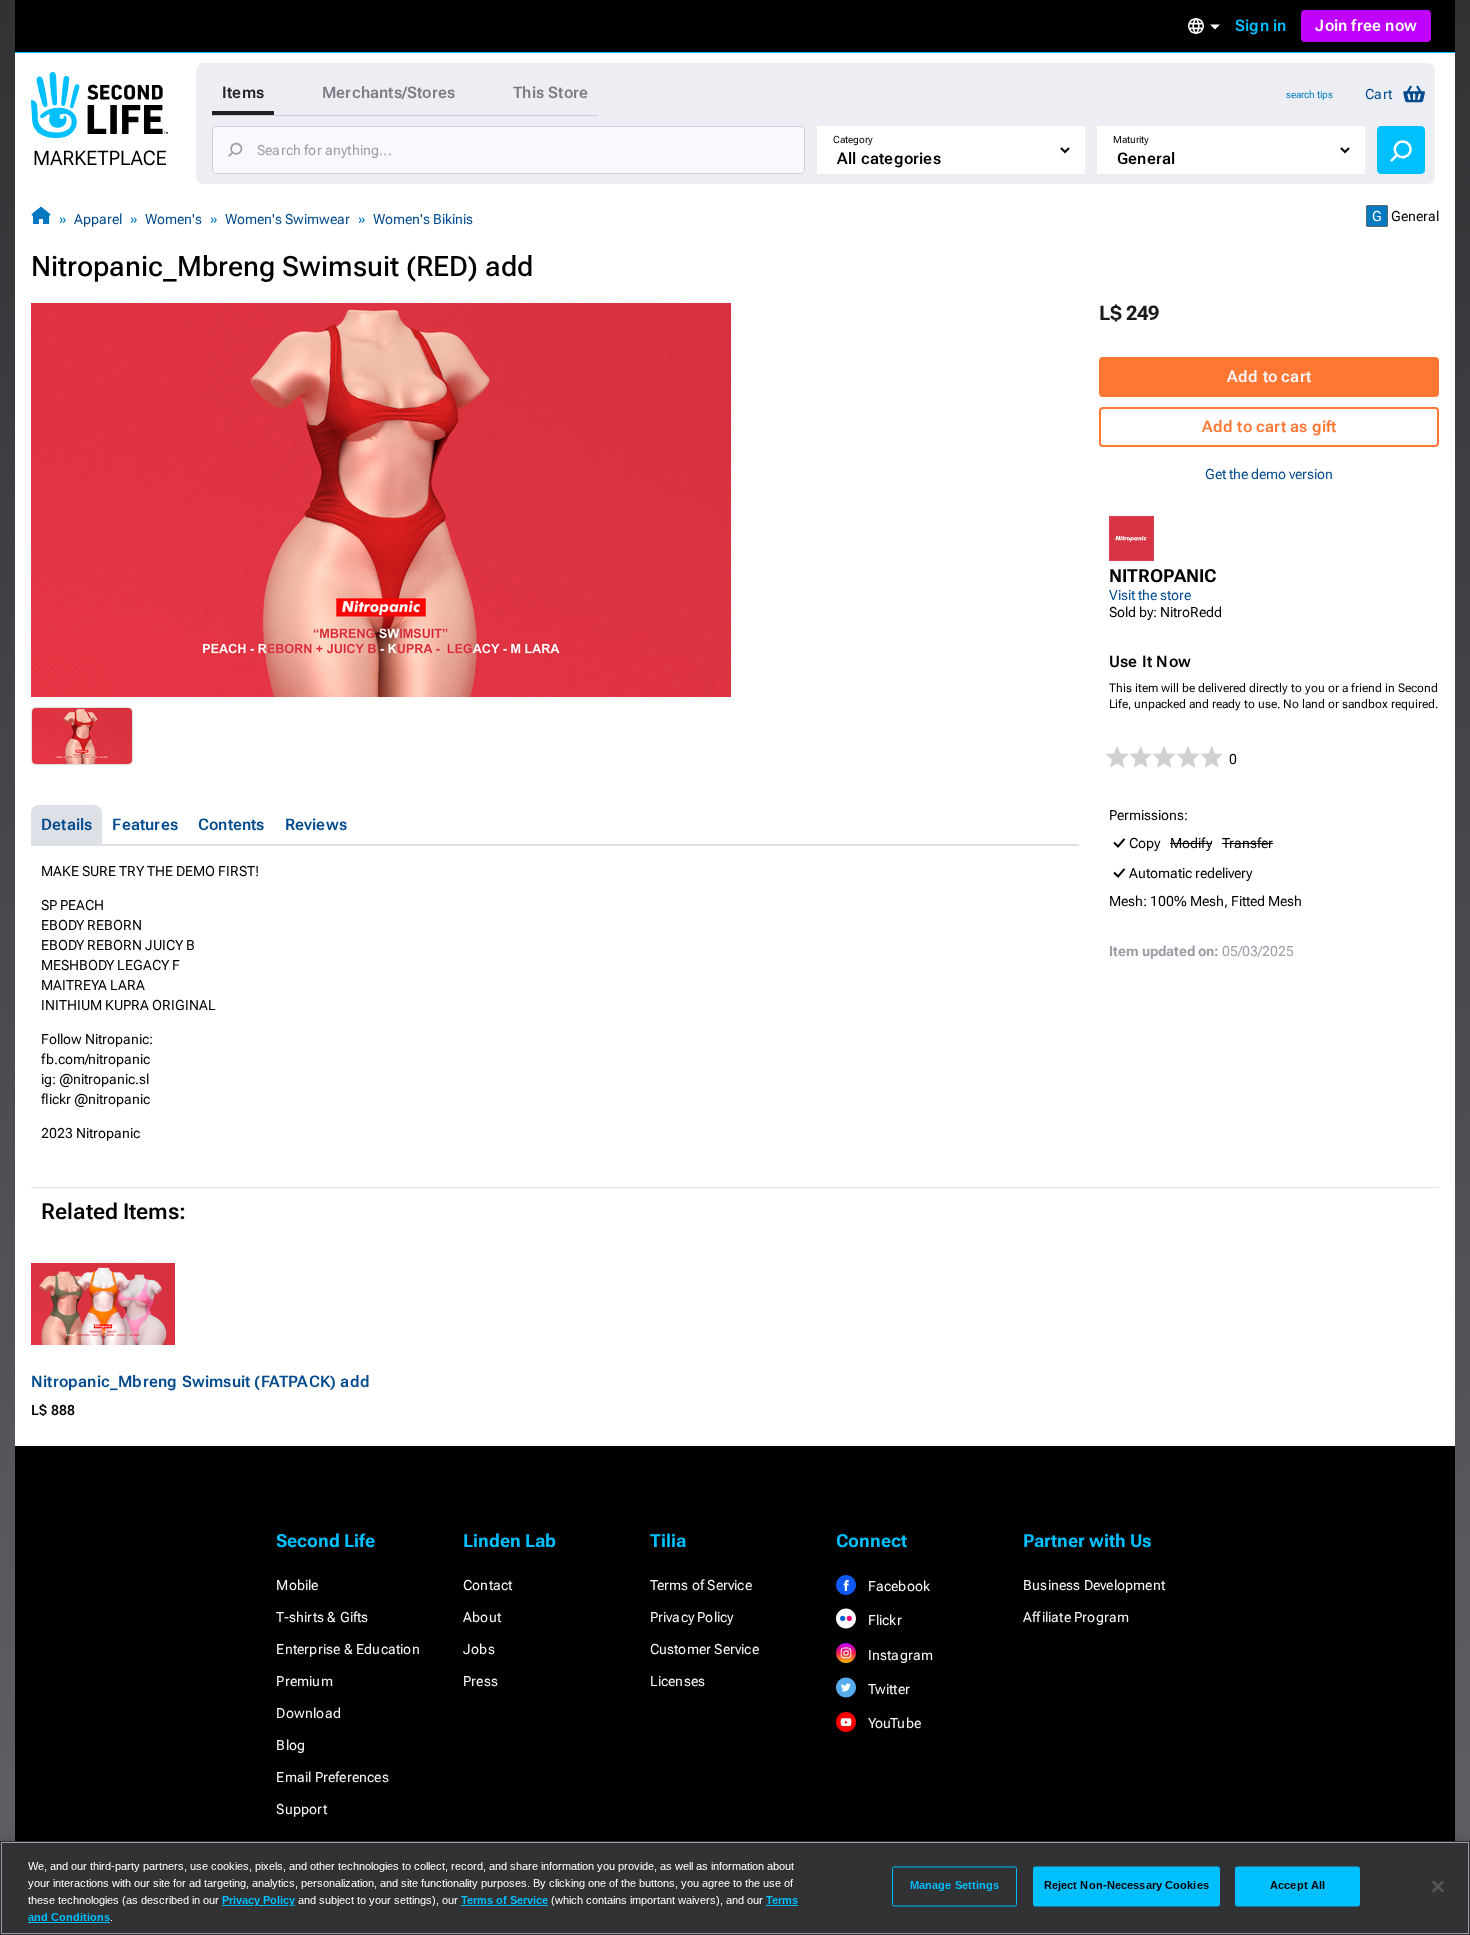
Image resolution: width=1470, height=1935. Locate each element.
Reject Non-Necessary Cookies (1126, 1886)
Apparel (98, 219)
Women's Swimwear (287, 219)
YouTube (892, 1723)
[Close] (1438, 1886)
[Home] (41, 218)
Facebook (897, 1586)
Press (480, 1681)
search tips (1309, 94)
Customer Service (704, 1649)
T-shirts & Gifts (322, 1617)
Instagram (898, 1655)
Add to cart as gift (1269, 426)
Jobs (479, 1649)
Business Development (1094, 1585)
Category (853, 139)
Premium (304, 1681)
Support (301, 1809)
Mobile (297, 1585)
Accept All (1297, 1886)
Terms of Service (701, 1585)
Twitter (887, 1689)
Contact (487, 1585)
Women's (173, 219)
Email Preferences (332, 1777)
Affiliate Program (1076, 1617)
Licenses (678, 1681)
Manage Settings (955, 1886)
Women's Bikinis (423, 219)
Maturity (1131, 139)
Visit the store (1150, 595)
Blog (290, 1745)
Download (308, 1713)
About (482, 1617)
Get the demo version (1269, 474)
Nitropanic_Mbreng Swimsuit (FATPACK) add (200, 1381)
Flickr (882, 1620)
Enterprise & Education (347, 1649)
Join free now (1366, 25)
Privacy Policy (692, 1617)
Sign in (1260, 25)
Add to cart (1269, 376)
